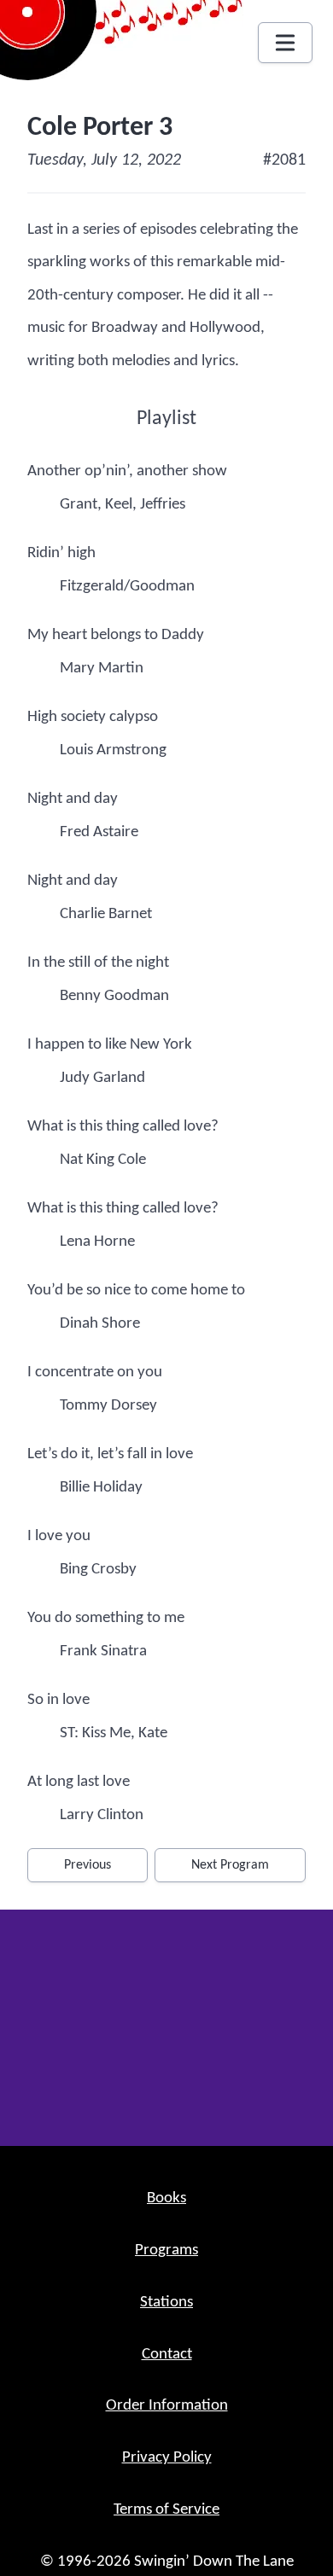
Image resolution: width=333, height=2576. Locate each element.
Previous (88, 1865)
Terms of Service (166, 2510)
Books (166, 2198)
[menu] (285, 43)
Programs (166, 2250)
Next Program (230, 1865)
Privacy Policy (167, 2458)
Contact (167, 2355)
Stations (166, 2303)
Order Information (167, 2406)
